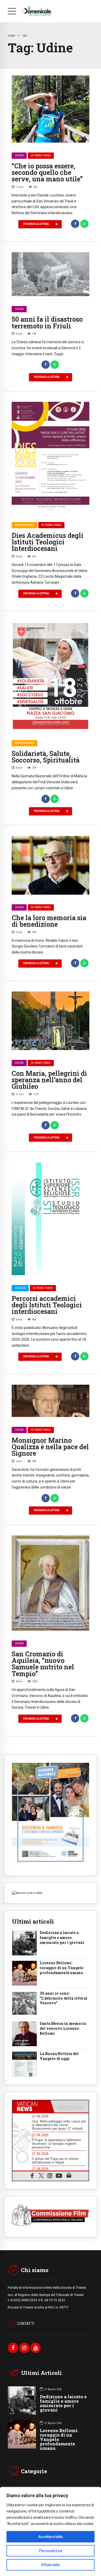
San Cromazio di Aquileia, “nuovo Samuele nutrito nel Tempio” (43, 1664)
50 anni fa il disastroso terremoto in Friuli (47, 322)
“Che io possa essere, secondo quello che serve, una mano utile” (47, 172)
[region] (51, 2532)
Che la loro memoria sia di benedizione (49, 921)
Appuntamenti (24, 525)
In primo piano (41, 155)
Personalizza (51, 2551)
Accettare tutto (51, 2537)
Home (12, 36)
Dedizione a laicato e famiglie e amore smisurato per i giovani (62, 1938)
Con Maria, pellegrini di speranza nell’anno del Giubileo (49, 1080)
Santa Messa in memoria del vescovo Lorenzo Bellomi (63, 2028)
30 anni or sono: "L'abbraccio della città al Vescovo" (63, 1998)
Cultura (20, 1288)
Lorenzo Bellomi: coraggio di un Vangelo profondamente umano (62, 1968)
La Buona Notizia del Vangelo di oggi (59, 2056)
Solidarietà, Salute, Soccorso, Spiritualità (46, 757)
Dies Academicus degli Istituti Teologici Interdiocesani (48, 542)
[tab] (31, 2106)
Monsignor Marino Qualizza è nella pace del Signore (50, 1447)
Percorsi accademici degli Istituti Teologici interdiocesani (47, 1305)
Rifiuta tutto (51, 2565)
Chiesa (19, 155)
